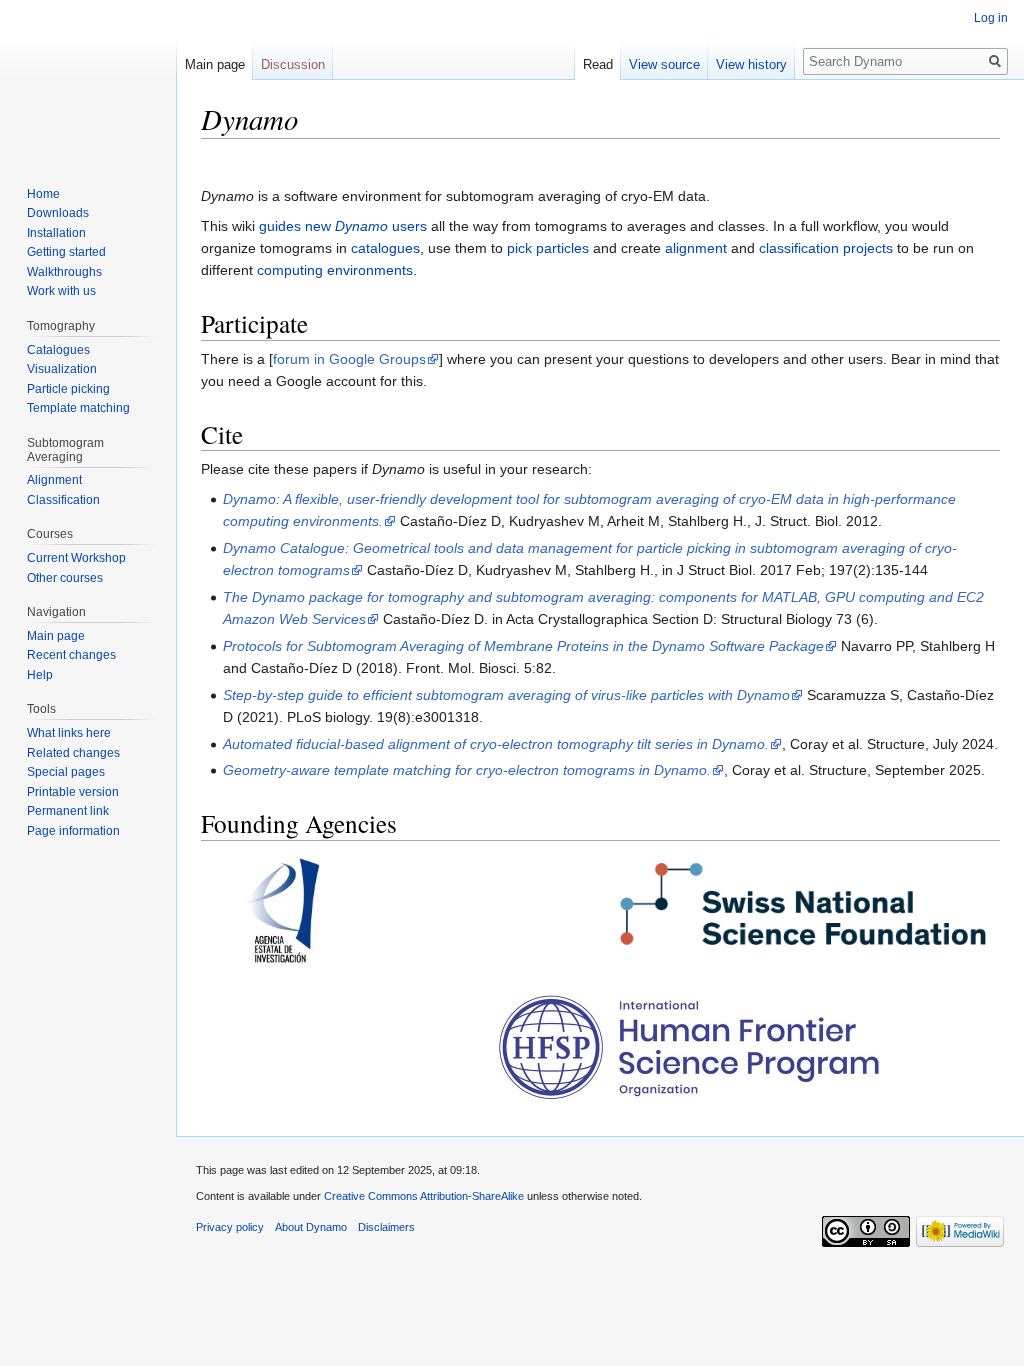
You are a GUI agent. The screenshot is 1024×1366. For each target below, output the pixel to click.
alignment (696, 248)
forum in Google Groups (349, 359)
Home (43, 194)
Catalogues (58, 350)
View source (664, 64)
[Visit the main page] (88, 80)
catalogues (385, 248)
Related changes (73, 753)
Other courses (65, 578)
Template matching (78, 408)
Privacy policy (230, 1227)
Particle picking (68, 389)
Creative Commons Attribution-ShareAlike (424, 1196)
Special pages (66, 772)
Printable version (73, 792)
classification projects (826, 248)
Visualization (62, 369)
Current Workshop (76, 558)
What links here (69, 733)
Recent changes (71, 655)
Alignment (54, 480)
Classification (63, 500)
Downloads (58, 213)
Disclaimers (386, 1227)
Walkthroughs (64, 272)
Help (40, 675)
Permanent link (68, 811)
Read (598, 64)
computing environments (335, 270)
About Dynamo (311, 1227)
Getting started (66, 252)
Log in (991, 18)
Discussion (293, 64)
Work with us (61, 291)
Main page (215, 64)
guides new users (343, 226)
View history (751, 64)
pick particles (548, 248)
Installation (56, 233)
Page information (73, 831)
